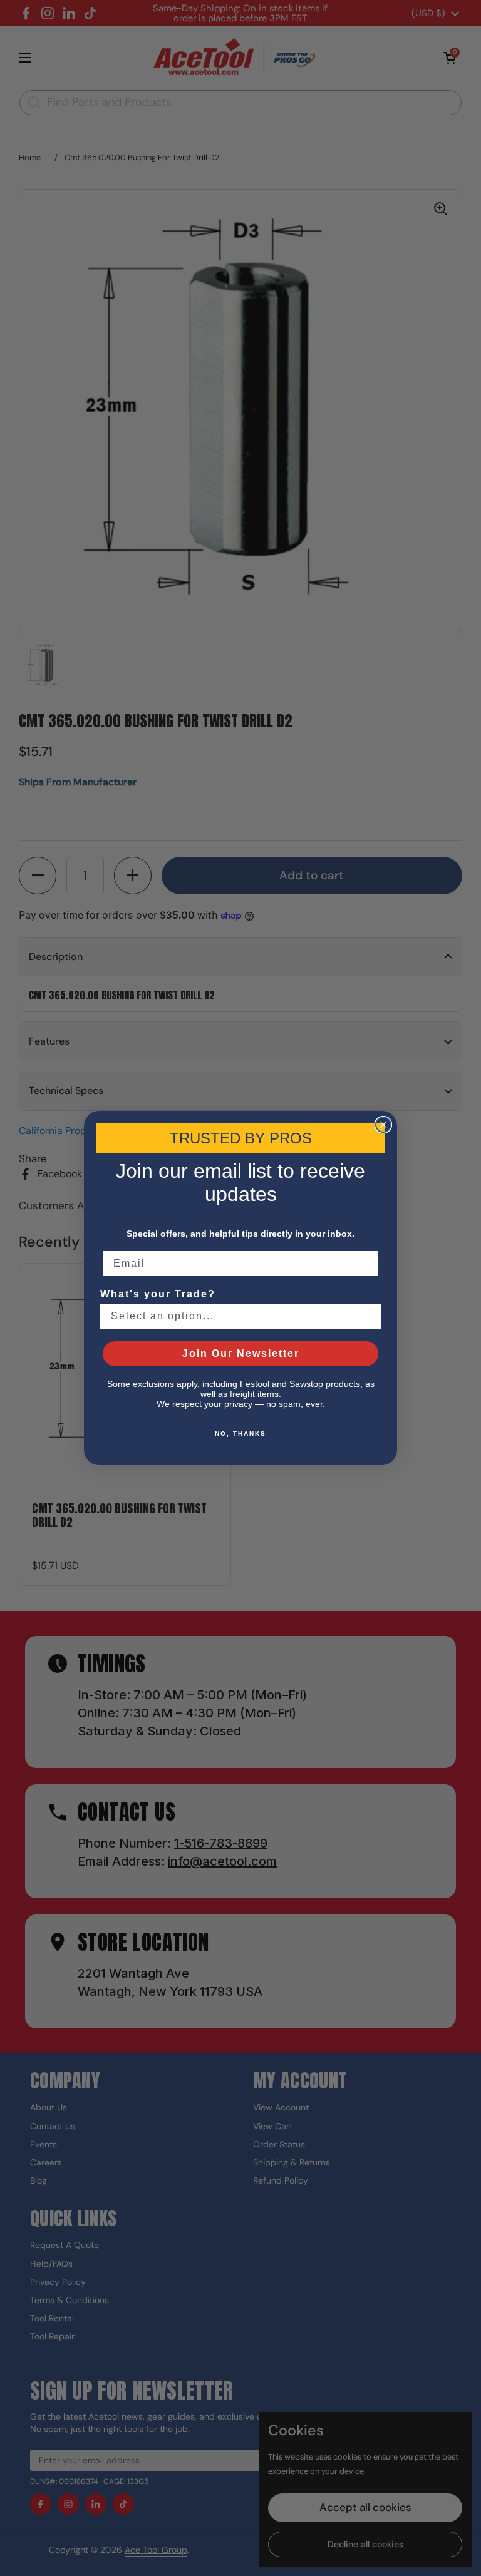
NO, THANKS (240, 1434)
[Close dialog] (383, 1125)
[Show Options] (369, 1316)
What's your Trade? (158, 1294)
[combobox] (237, 1316)
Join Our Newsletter (241, 1353)
